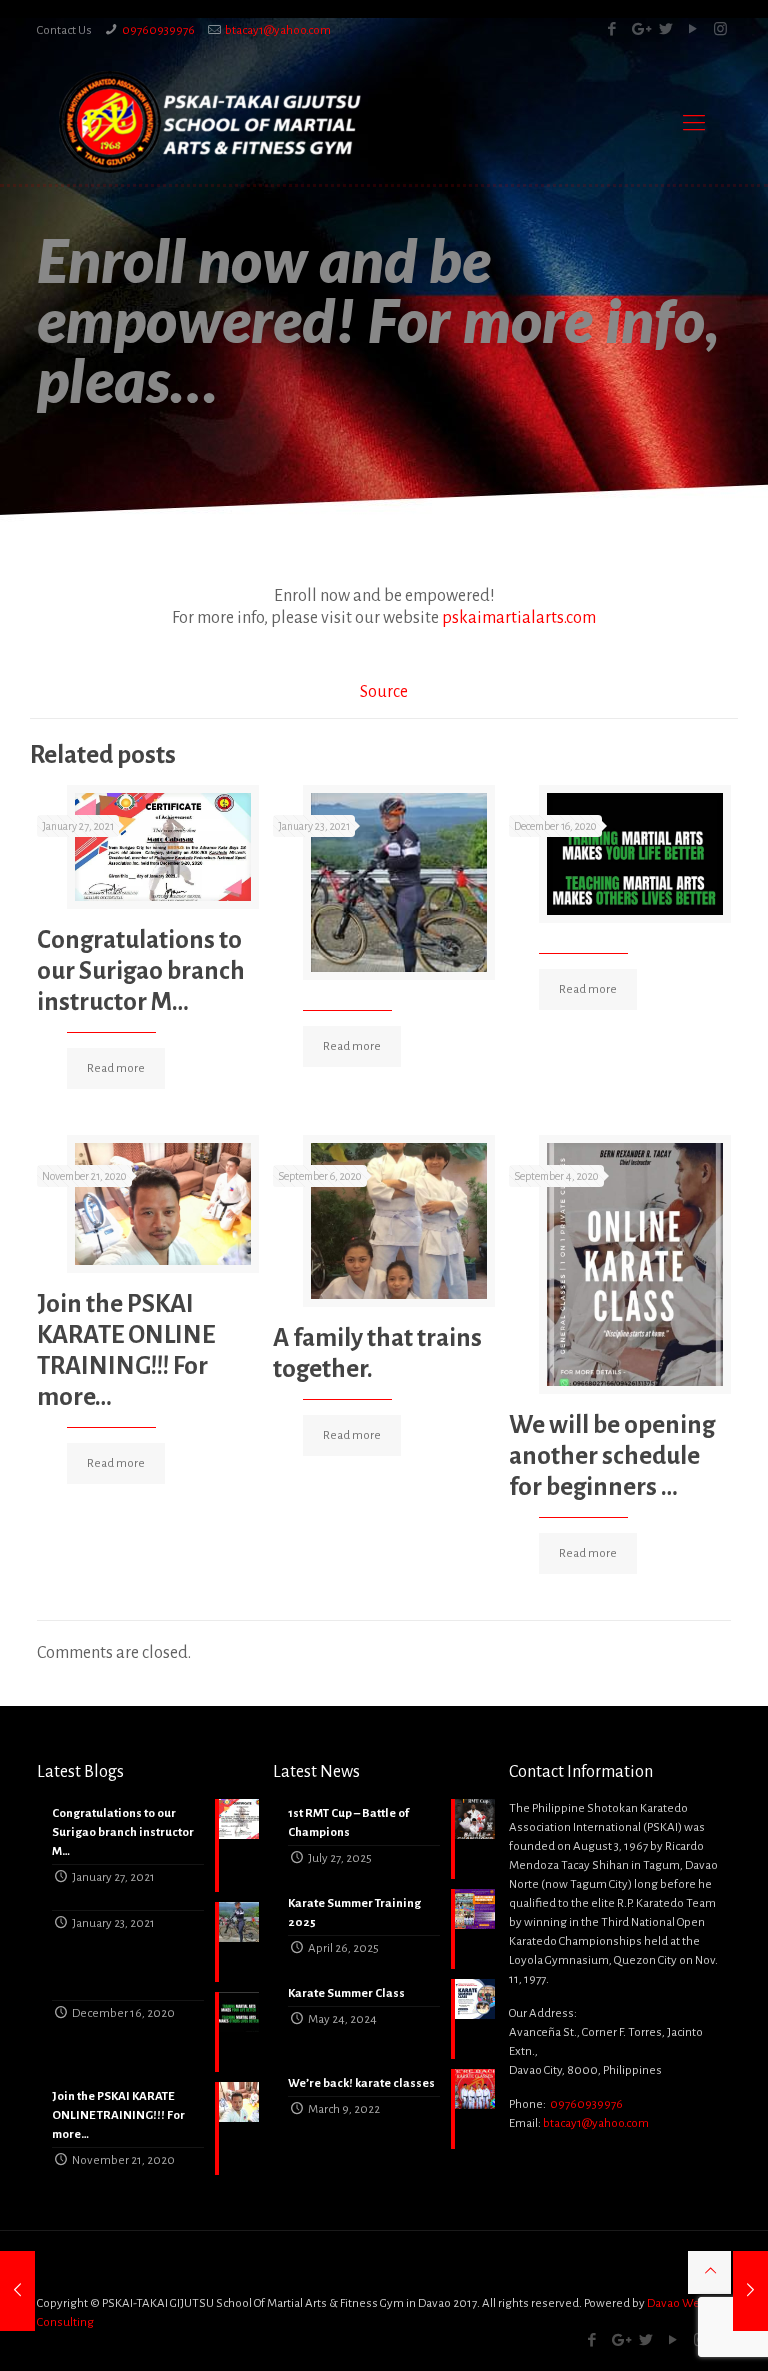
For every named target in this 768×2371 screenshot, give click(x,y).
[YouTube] (693, 29)
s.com (519, 618)
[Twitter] (666, 29)
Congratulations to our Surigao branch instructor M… (141, 970)
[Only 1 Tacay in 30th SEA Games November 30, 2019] (17, 2291)
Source (384, 692)
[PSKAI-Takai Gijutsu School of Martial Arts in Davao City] (210, 122)
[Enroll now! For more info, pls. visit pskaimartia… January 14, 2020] (750, 2291)
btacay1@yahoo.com (278, 30)
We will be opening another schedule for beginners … (612, 1455)
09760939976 (158, 30)
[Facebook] (612, 29)
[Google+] (639, 29)
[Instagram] (720, 29)
